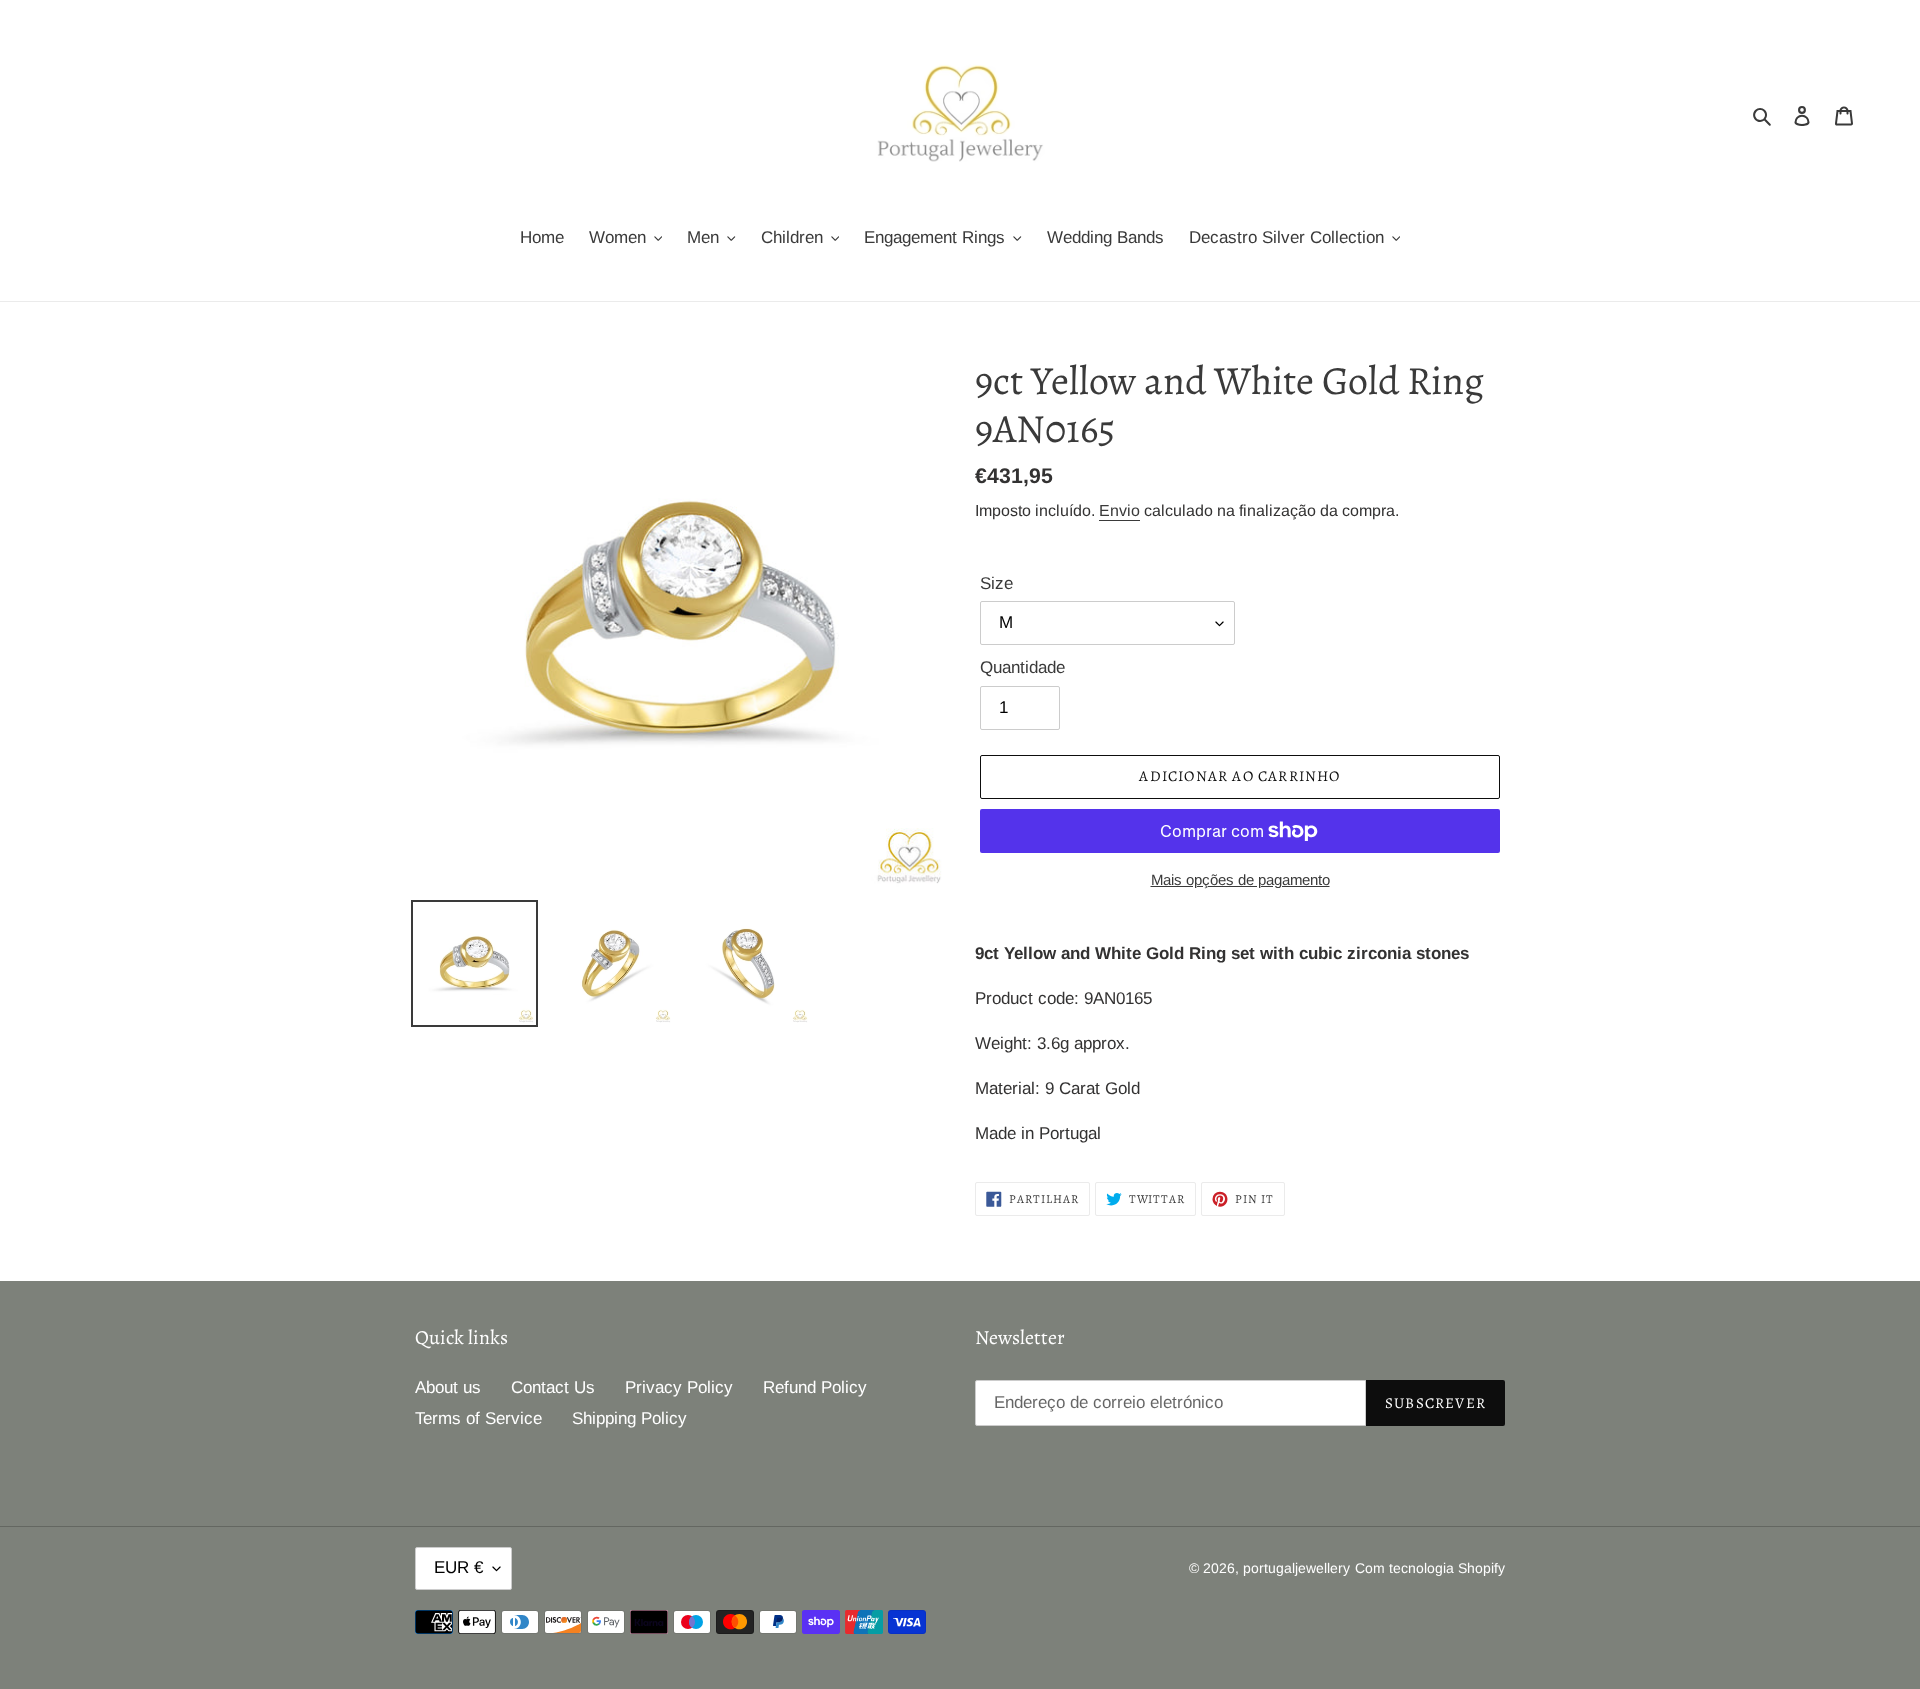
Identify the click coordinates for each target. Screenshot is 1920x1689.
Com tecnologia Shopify (1430, 1568)
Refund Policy (815, 1387)
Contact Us (553, 1387)
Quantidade (1022, 667)
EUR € (458, 1567)
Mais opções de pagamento (1240, 879)
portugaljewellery (1296, 1568)
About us (448, 1387)
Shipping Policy (629, 1418)
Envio (1119, 510)
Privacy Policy (679, 1387)
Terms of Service (478, 1418)
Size (996, 583)
